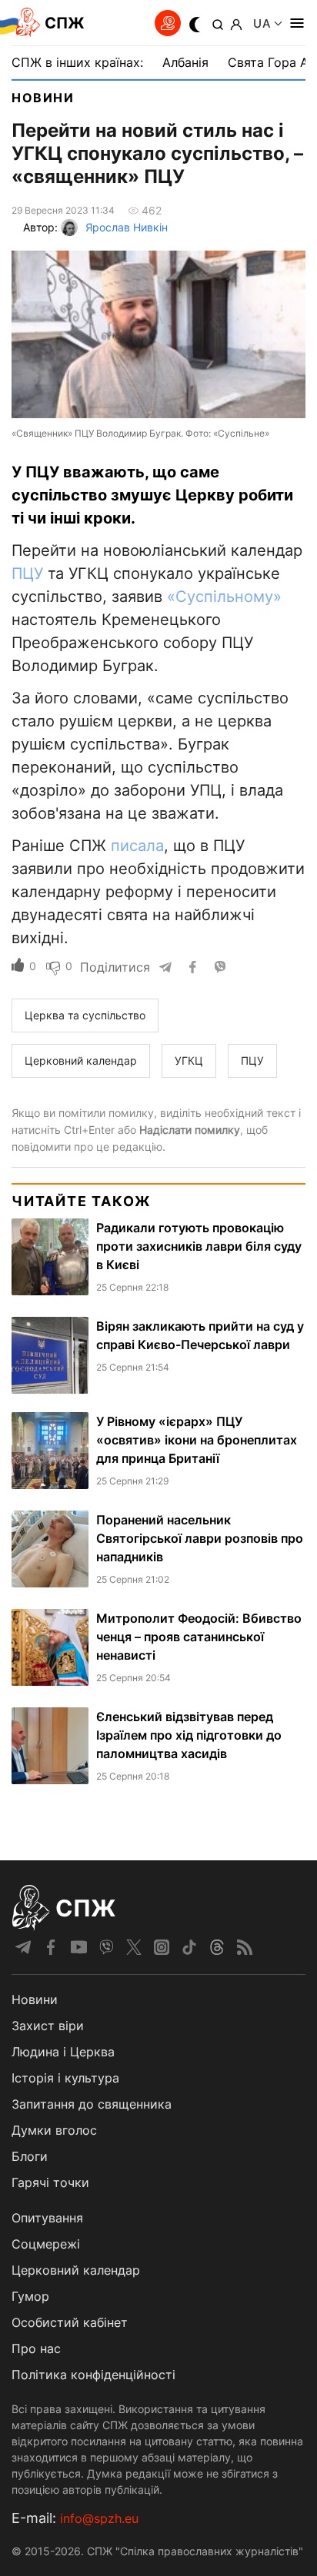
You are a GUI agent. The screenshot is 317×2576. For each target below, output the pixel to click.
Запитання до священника (92, 2104)
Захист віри (48, 2026)
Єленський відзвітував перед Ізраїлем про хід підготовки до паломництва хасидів (189, 1735)
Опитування (47, 2218)
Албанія (185, 62)
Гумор (30, 2296)
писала (137, 846)
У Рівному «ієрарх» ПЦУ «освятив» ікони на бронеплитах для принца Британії (197, 1440)
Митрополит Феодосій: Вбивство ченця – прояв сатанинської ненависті (199, 1637)
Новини (43, 98)
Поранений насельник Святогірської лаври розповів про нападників (200, 1538)
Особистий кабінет (70, 2322)
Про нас (36, 2348)
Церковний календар (76, 2270)
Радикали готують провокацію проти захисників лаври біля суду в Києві (199, 1246)
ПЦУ (27, 573)
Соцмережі (46, 2244)
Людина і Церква (63, 2052)
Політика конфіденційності (93, 2375)
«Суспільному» (224, 597)
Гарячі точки (50, 2182)
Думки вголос (54, 2130)
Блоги (30, 2156)
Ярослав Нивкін (127, 227)
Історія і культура (65, 2078)
